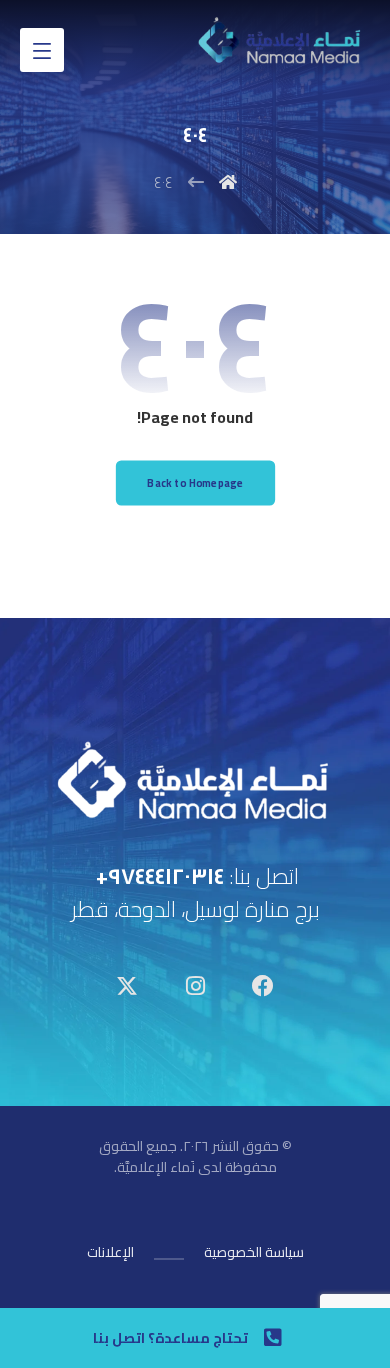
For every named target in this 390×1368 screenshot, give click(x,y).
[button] (42, 50)
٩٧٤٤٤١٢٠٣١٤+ (160, 876)
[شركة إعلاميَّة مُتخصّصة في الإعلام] (281, 42)
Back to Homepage (195, 483)
